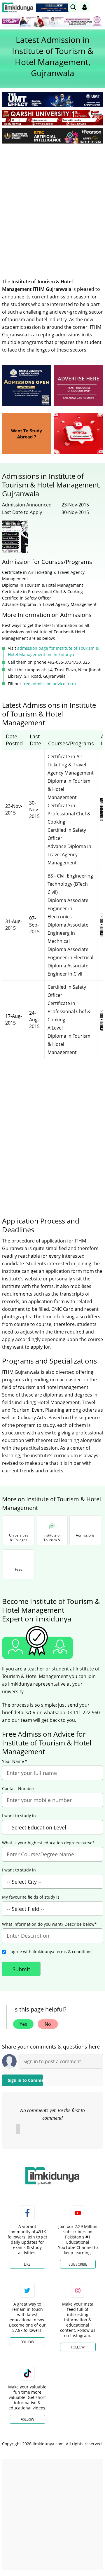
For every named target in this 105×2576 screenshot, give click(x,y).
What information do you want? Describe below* (49, 1924)
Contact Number (18, 1789)
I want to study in (19, 1816)
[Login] (85, 7)
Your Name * (15, 1761)
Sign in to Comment (25, 2080)
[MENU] (98, 7)
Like (27, 2264)
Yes (23, 2024)
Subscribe (78, 2264)
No (48, 2024)
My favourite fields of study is (31, 1897)
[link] (54, 8)
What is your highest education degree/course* (48, 1843)
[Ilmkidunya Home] (18, 7)
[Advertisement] (52, 203)
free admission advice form (49, 684)
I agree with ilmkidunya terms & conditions (50, 1952)
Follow (27, 2342)
